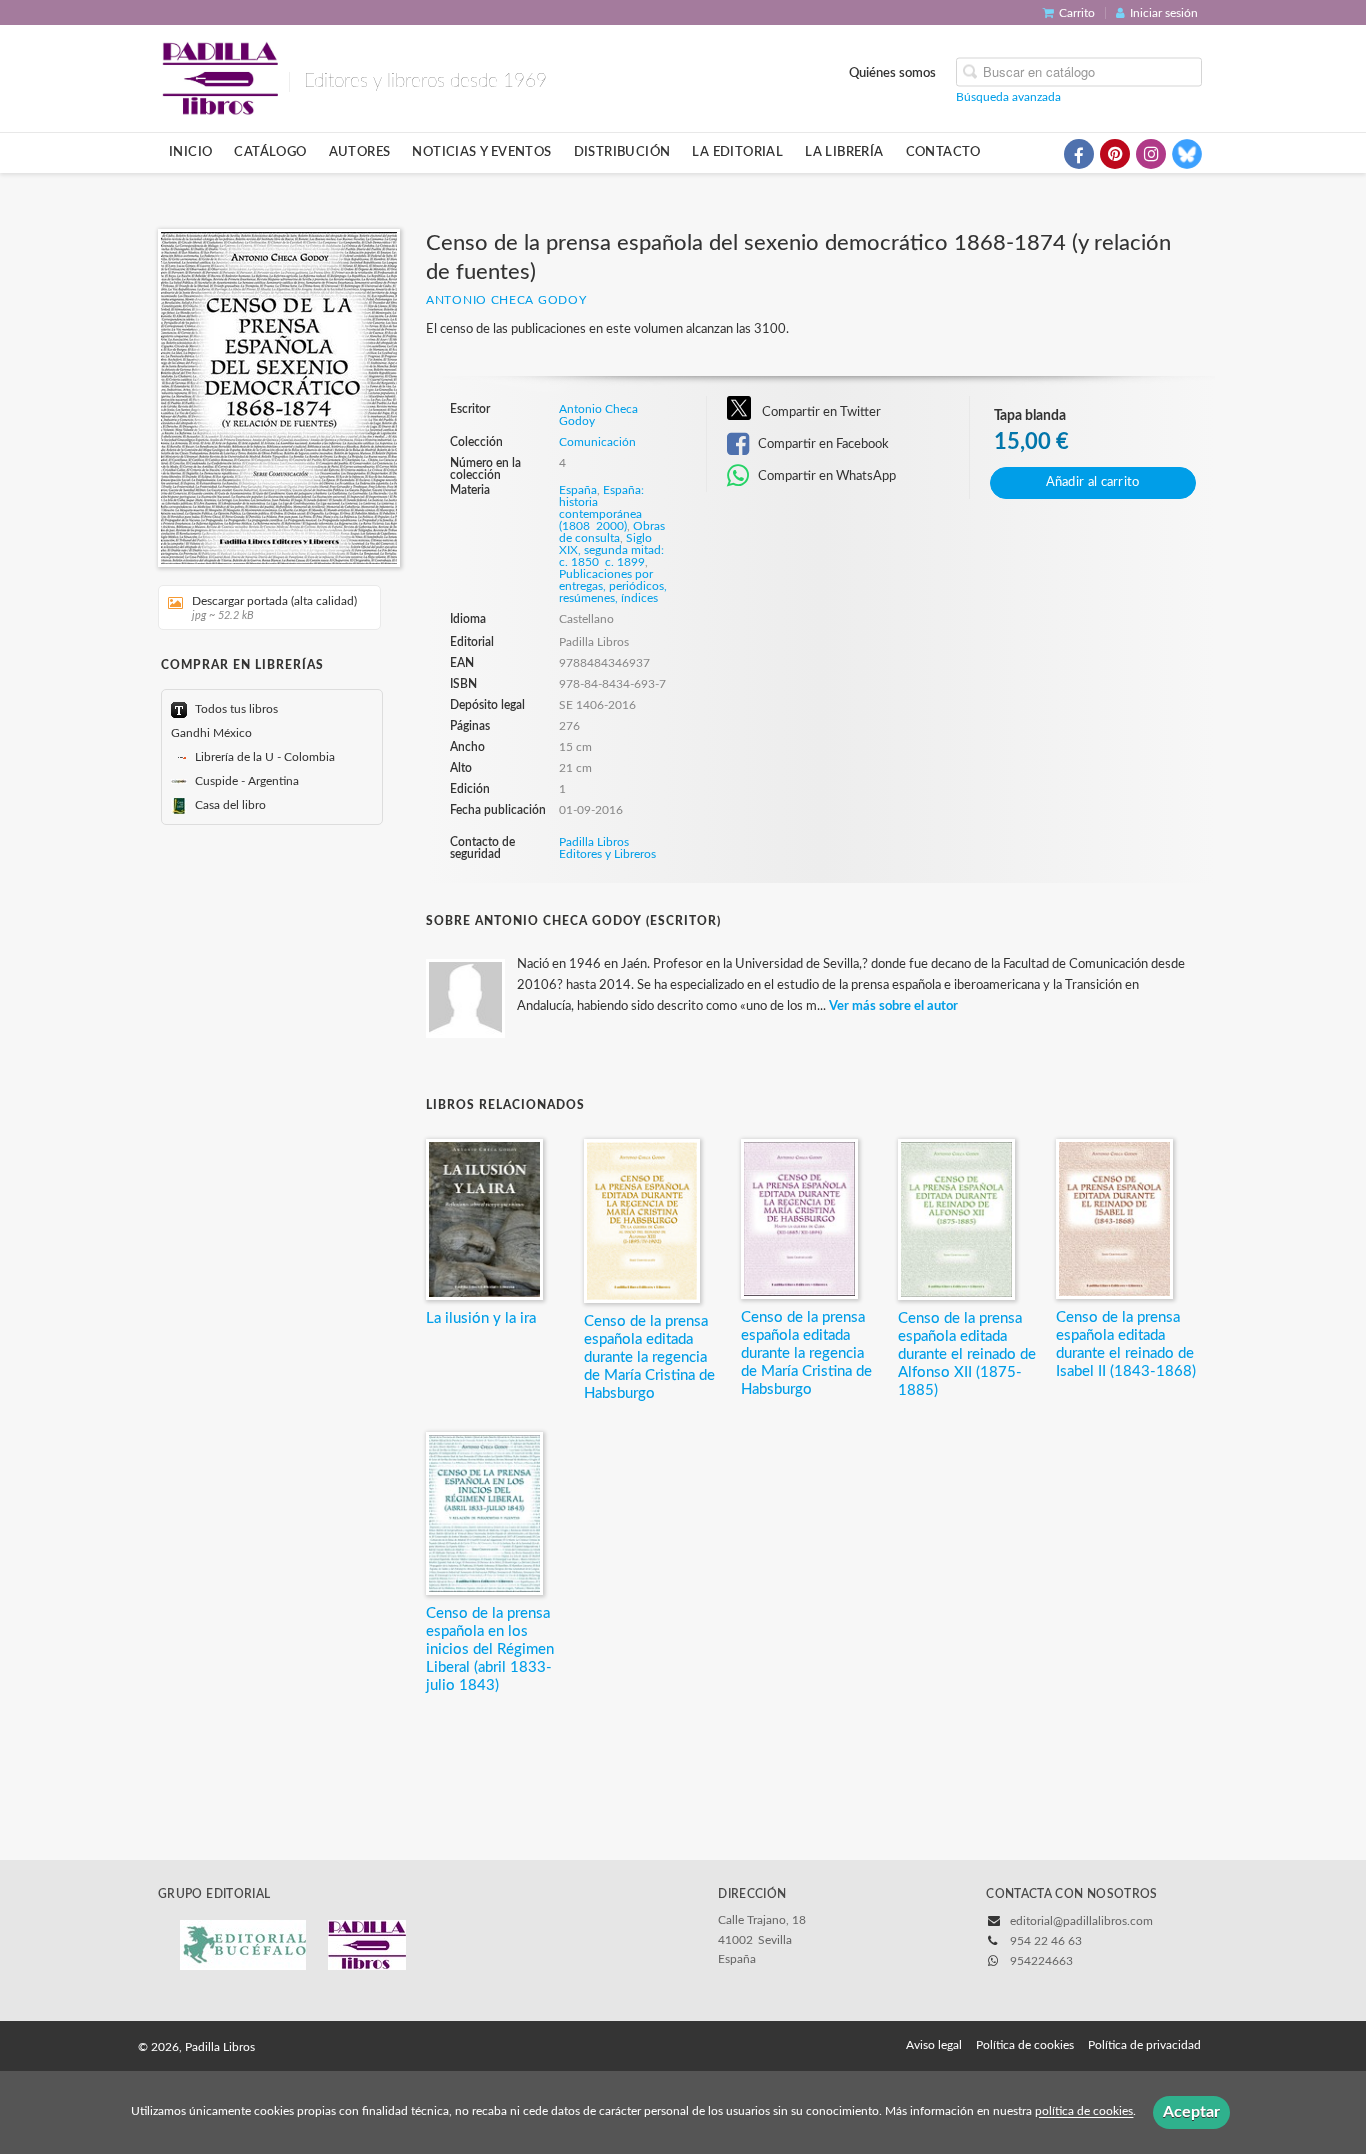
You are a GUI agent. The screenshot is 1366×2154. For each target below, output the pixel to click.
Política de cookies (1025, 2045)
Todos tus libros (235, 709)
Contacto (943, 152)
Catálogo (270, 152)
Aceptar (1191, 2112)
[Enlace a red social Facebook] (1079, 154)
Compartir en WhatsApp (825, 476)
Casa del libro (229, 805)
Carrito (1077, 13)
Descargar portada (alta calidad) (274, 608)
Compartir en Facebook (822, 444)
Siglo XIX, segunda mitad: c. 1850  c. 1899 (611, 550)
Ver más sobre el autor (893, 1006)
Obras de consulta (612, 532)
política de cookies (1084, 2112)
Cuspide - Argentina (245, 781)
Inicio (190, 152)
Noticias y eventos (481, 152)
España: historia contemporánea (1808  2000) (601, 508)
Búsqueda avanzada (1008, 96)
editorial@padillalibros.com (1081, 1921)
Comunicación (597, 442)
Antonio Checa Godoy (506, 300)
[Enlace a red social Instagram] (1151, 154)
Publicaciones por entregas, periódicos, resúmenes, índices (613, 586)
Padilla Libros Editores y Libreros (607, 848)
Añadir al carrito (1093, 482)
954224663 (1041, 1961)
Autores (360, 152)
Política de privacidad (1144, 2045)
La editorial (737, 152)
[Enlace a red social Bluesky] (1187, 154)
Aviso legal (934, 2045)
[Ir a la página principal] (220, 77)
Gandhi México (211, 733)
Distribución (622, 152)
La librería (844, 152)
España (578, 490)
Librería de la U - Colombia (263, 757)
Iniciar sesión (1164, 13)
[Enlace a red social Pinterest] (1115, 154)
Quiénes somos (892, 72)
